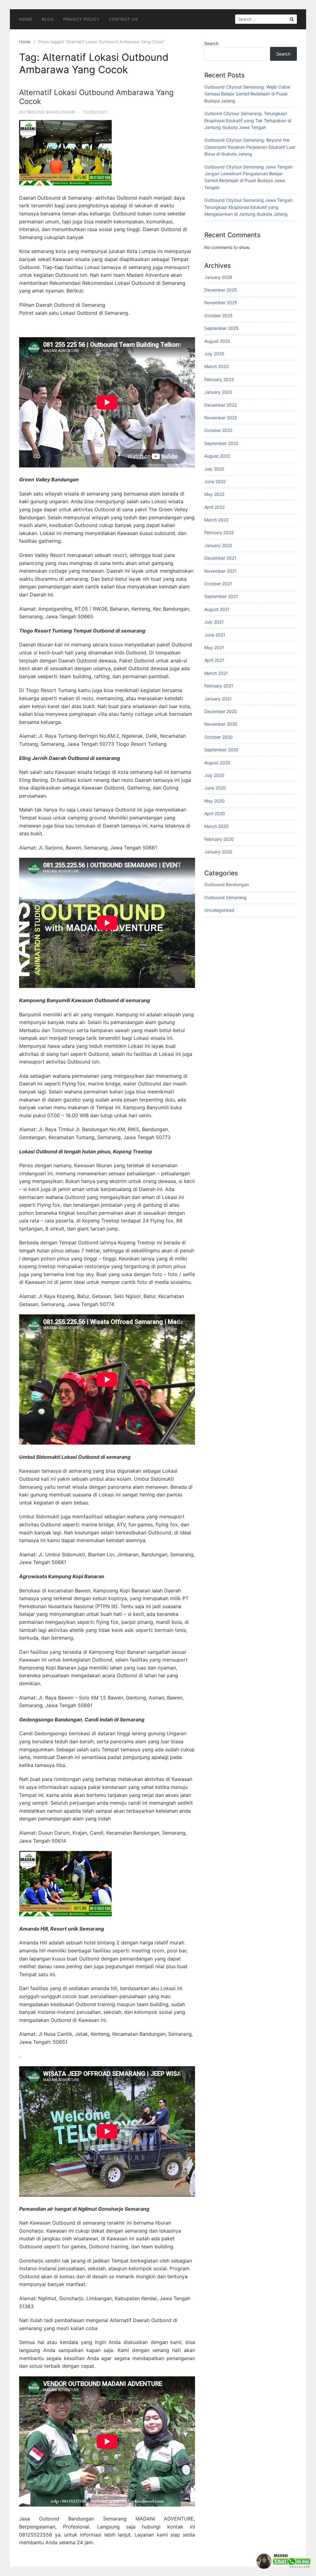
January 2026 (218, 277)
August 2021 (217, 609)
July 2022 (214, 469)
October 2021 (218, 584)
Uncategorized (219, 910)
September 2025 (221, 328)
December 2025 (221, 290)
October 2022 (218, 430)
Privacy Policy (81, 19)
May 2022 (214, 494)
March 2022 (216, 520)
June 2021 (215, 635)
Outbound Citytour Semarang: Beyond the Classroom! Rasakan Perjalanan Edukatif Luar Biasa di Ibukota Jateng (250, 147)
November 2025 (221, 303)
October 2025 (218, 315)
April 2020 (215, 813)
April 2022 (214, 507)
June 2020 (215, 788)
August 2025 (217, 341)
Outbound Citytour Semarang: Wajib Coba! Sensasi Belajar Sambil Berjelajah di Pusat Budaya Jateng (247, 94)
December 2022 (220, 405)
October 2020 (218, 737)
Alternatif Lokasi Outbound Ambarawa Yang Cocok (96, 97)
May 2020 (214, 801)
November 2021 (220, 571)
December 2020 (221, 711)
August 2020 (217, 763)
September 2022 (221, 443)
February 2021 (219, 686)
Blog (48, 19)
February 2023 (219, 379)
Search (211, 43)
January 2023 (218, 392)
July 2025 (214, 354)
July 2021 (214, 622)
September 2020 (221, 750)
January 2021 (218, 699)
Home (26, 19)
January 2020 (218, 852)
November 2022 (221, 418)
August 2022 (217, 456)
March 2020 (216, 826)
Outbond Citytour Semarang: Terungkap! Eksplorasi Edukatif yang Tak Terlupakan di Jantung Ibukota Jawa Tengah (248, 120)
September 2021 (221, 596)
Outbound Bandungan (47, 112)
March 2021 (216, 673)
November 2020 (221, 724)
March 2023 (216, 366)
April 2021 (214, 660)
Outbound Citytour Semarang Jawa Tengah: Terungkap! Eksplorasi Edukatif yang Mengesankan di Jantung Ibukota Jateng (249, 207)
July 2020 (214, 775)
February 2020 (219, 839)
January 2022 (218, 545)
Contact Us (123, 19)
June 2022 (215, 481)
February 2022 (219, 532)
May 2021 (214, 647)
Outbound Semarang (225, 897)
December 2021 (220, 558)
